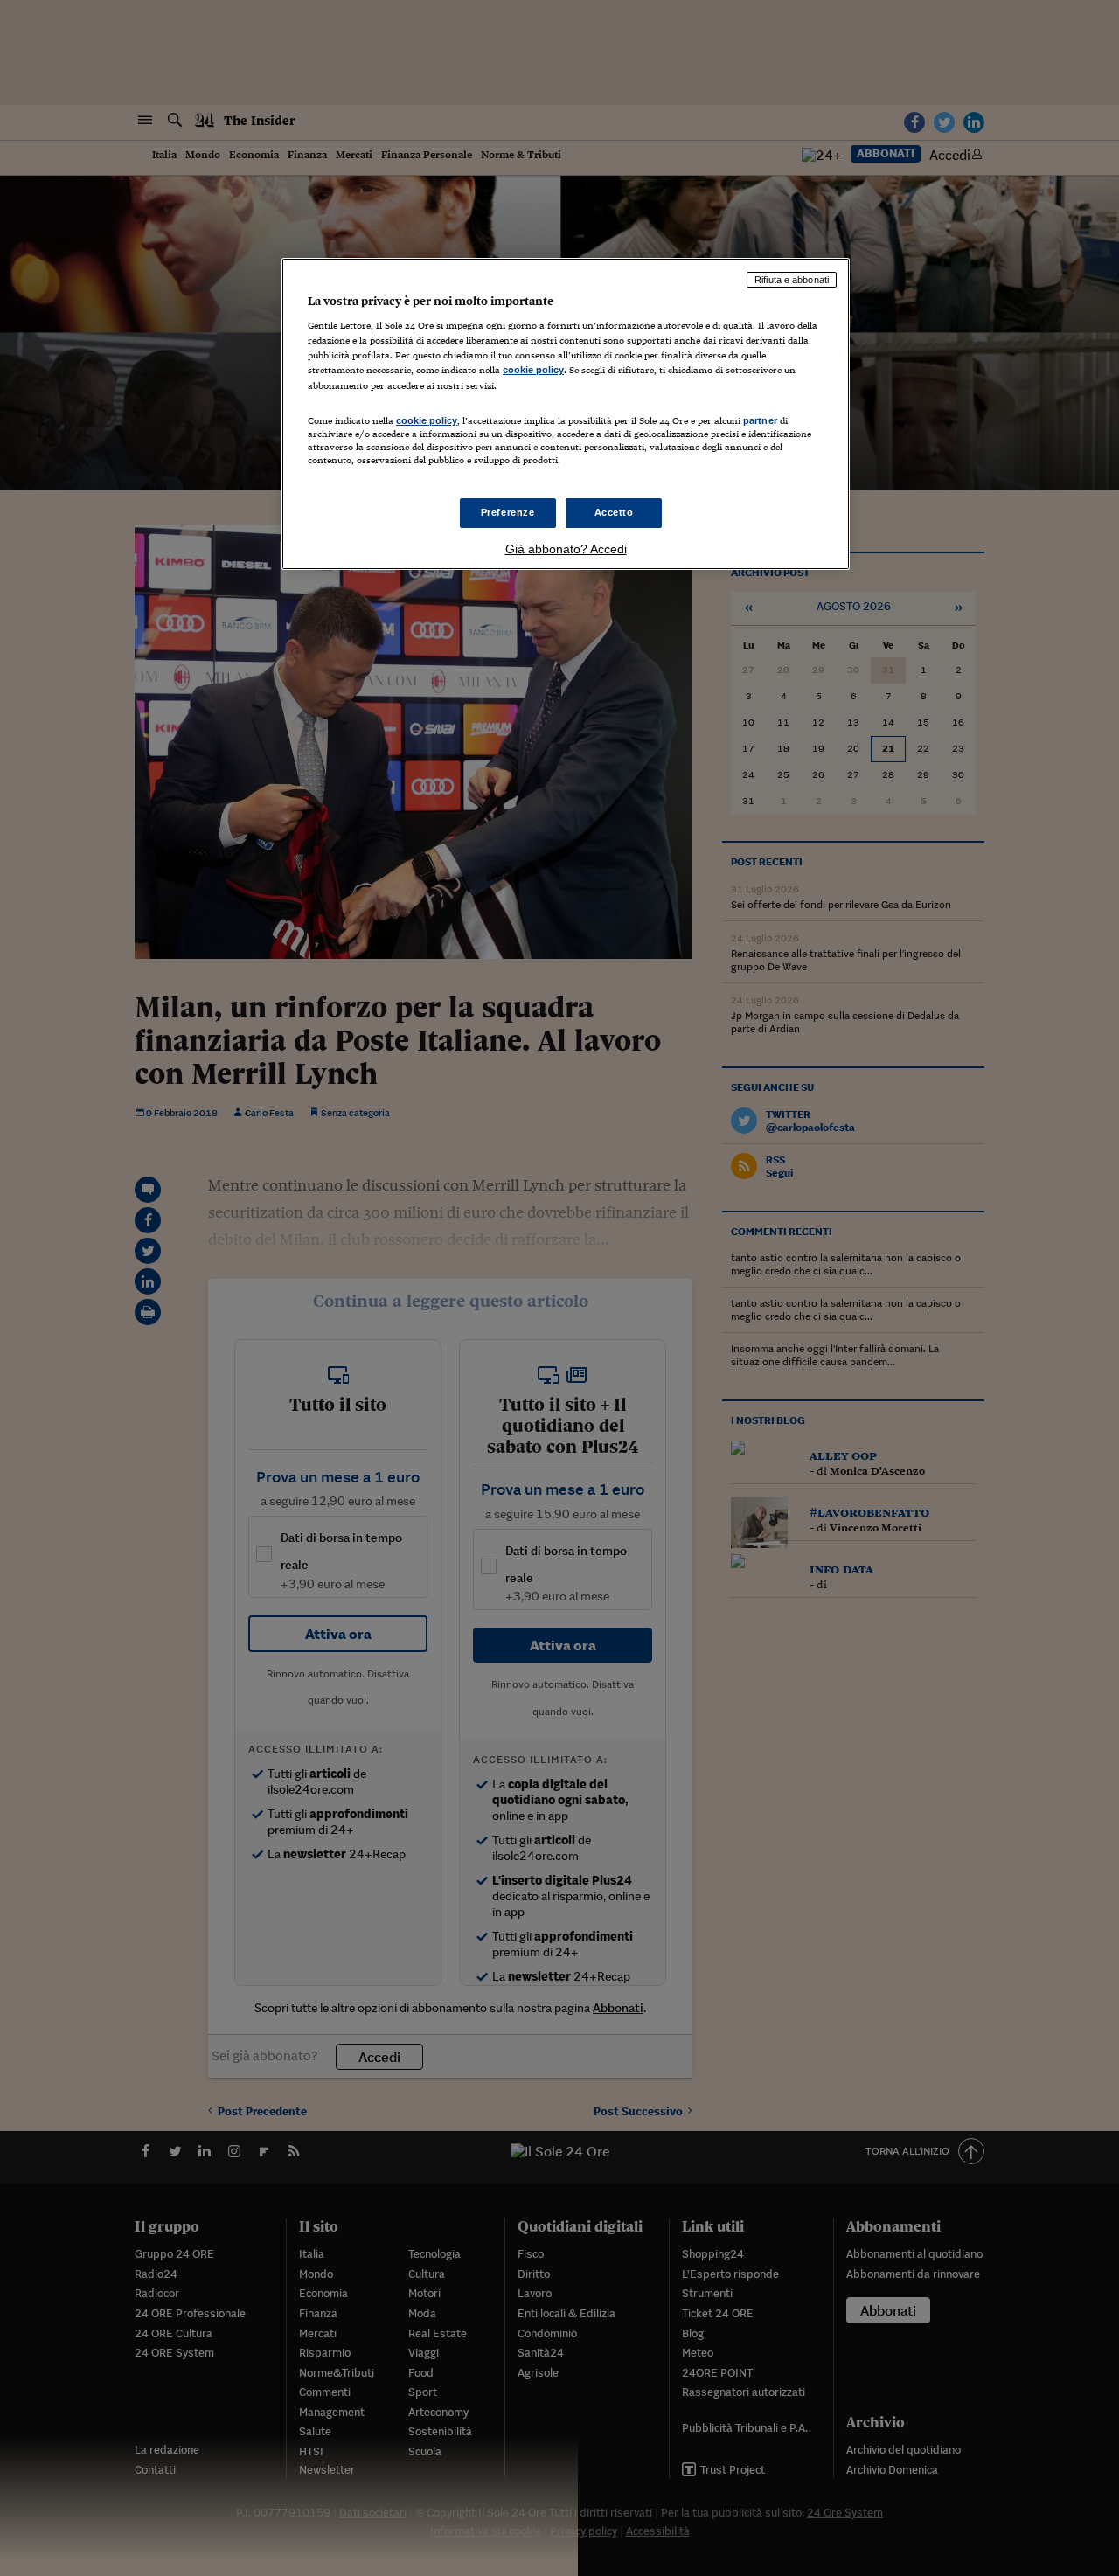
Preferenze (508, 512)
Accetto (614, 512)
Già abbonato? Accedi (566, 549)
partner (760, 420)
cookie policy (533, 370)
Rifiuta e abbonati (792, 280)
